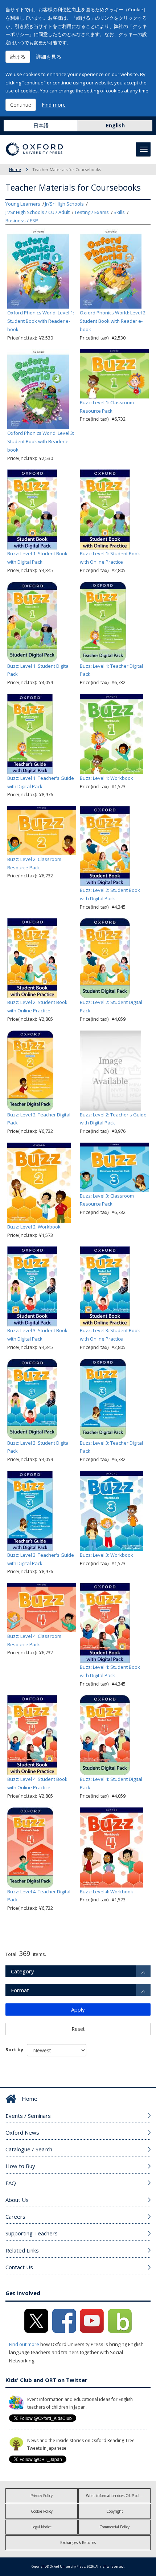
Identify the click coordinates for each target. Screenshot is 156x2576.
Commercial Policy (114, 2527)
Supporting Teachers (32, 2233)
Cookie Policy (42, 2511)
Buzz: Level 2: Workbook (34, 1227)
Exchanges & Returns (78, 2543)
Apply (78, 2009)
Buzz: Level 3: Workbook (106, 1555)
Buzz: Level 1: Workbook (106, 778)
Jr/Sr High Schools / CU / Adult (38, 212)
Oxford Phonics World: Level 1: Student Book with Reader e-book (41, 321)
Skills (119, 212)
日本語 (41, 125)
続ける (18, 57)
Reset (78, 2029)
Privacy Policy (42, 2496)
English (115, 125)
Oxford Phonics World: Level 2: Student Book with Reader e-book (113, 321)
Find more (54, 105)
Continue (21, 105)
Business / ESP (22, 221)
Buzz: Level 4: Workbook (106, 1892)
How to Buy (20, 2166)
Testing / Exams (92, 212)
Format (20, 1990)
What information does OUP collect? (116, 2496)
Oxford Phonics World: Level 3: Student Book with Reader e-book (41, 441)
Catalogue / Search (29, 2149)
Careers (15, 2216)
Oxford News (22, 2132)
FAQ (11, 2183)
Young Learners (23, 204)
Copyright (115, 2511)
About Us (17, 2200)
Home (15, 169)
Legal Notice (42, 2527)
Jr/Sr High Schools (64, 204)
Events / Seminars (28, 2116)
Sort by (14, 2049)
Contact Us (19, 2267)
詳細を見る (49, 57)
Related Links (22, 2250)
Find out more (24, 2344)
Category (22, 1971)
